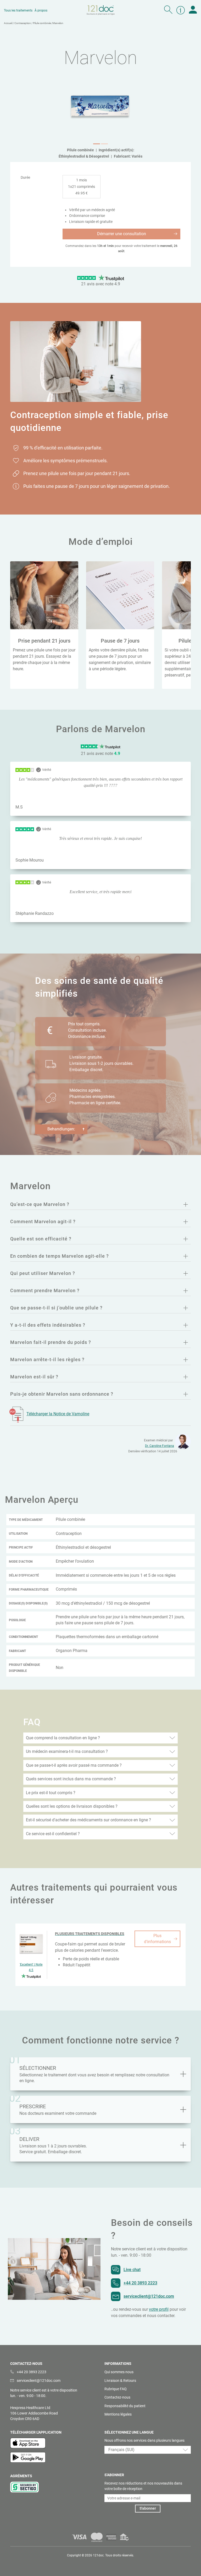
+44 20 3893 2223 (140, 2283)
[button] (97, 144)
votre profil (159, 2309)
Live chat (132, 2270)
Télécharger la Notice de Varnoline (58, 1414)
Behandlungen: (61, 1129)
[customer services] (181, 10)
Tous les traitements (18, 10)
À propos (41, 10)
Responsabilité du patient (125, 2406)
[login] (193, 10)
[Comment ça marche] (183, 2074)
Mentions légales (118, 2414)
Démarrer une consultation (122, 234)
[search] (168, 10)
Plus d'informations (157, 1939)
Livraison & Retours (120, 2381)
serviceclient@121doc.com (149, 2296)
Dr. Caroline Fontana (160, 1446)
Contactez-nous (117, 2397)
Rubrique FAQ (116, 2389)
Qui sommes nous (119, 2372)
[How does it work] (183, 2145)
